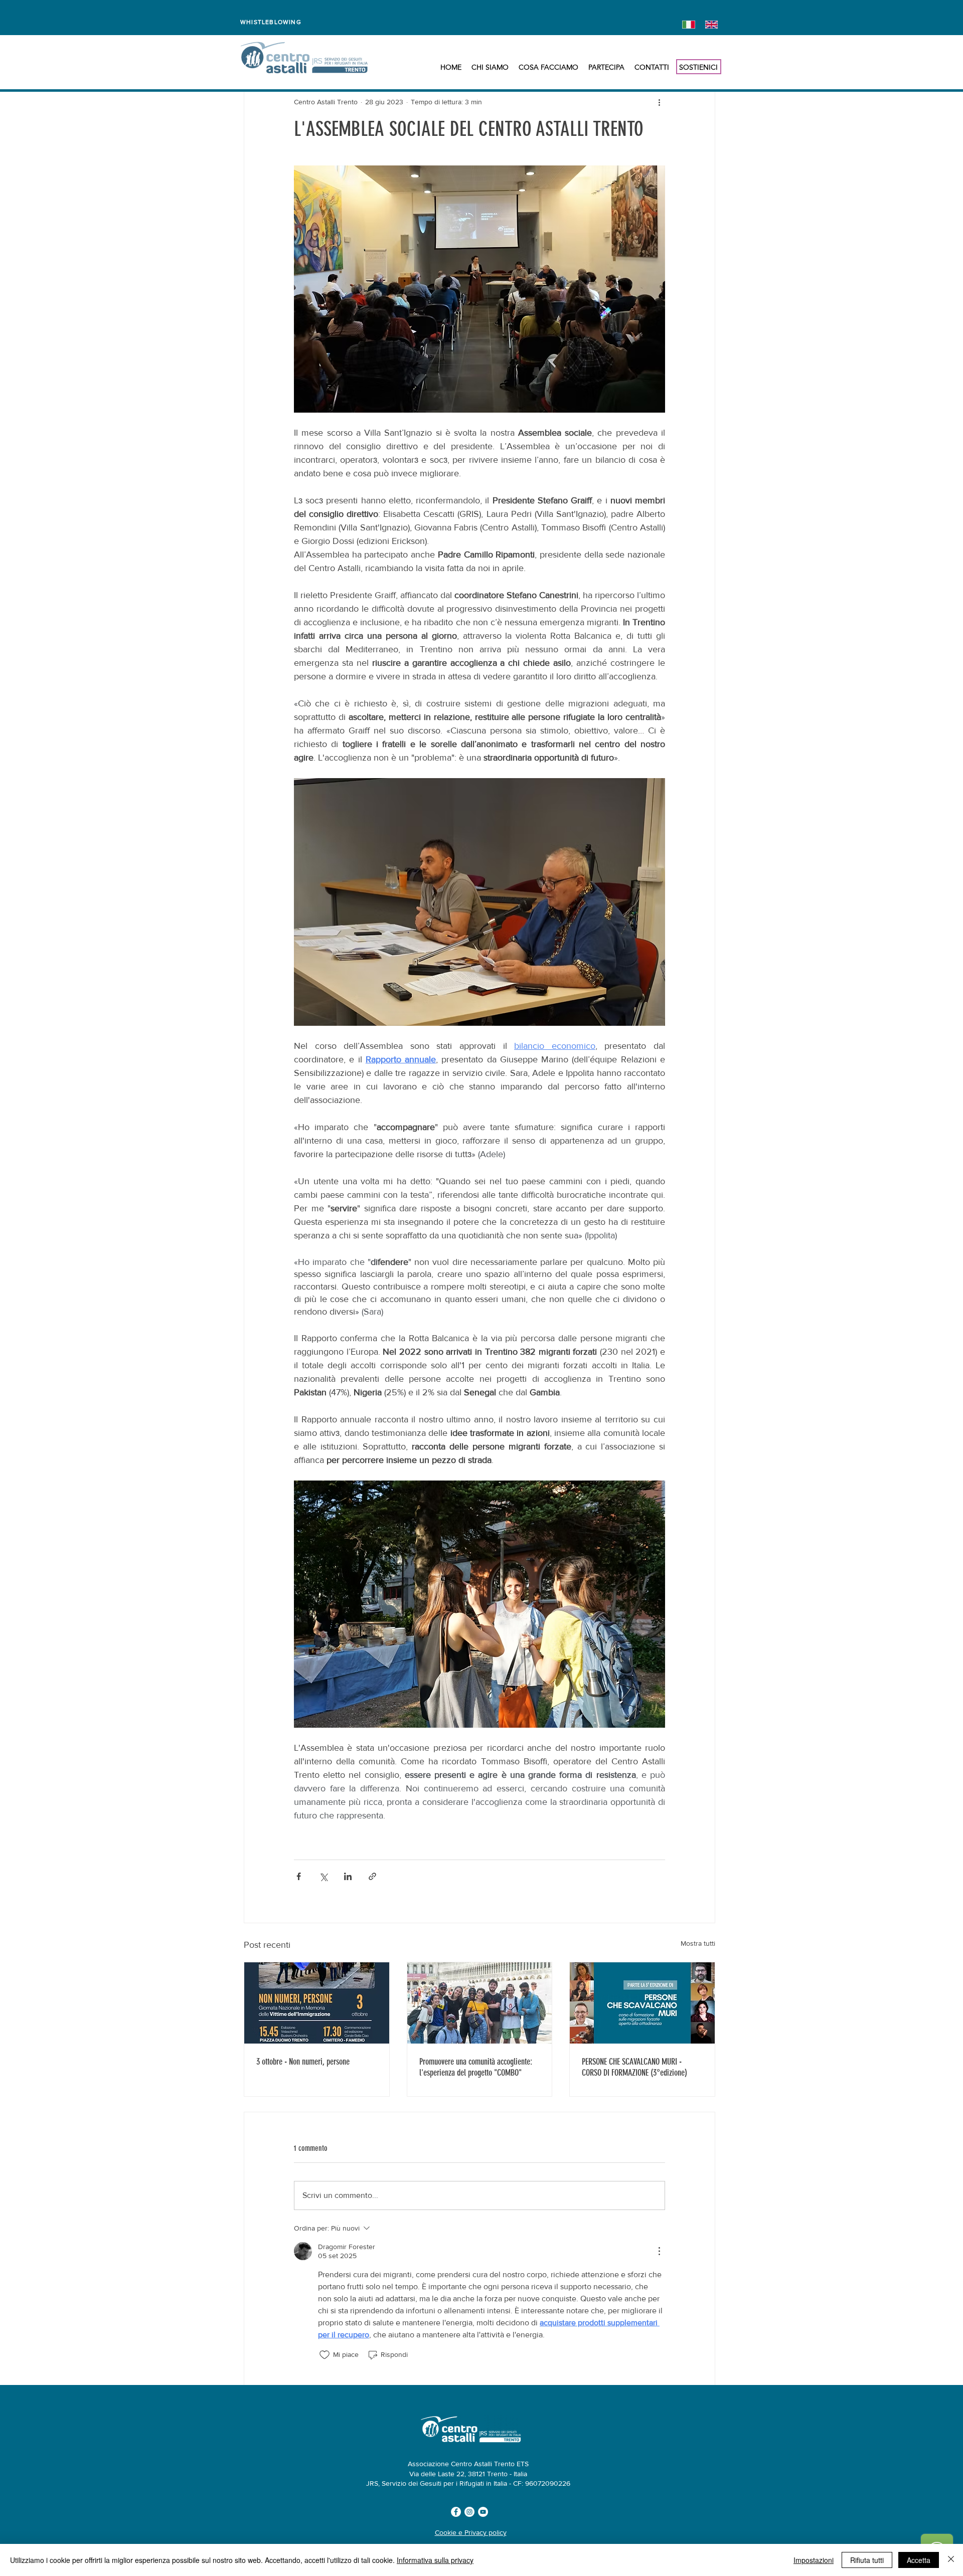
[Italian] (686, 24)
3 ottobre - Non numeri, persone (303, 2062)
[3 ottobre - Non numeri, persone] (317, 2003)
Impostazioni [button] (814, 2560)
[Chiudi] (951, 2560)
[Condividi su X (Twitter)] (323, 1876)
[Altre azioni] (659, 102)
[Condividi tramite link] (372, 1876)
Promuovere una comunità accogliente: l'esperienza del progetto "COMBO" (476, 2067)
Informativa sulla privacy (435, 2560)
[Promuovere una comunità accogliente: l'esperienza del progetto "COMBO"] (480, 2003)
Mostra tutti (698, 1943)
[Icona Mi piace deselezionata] (325, 2355)
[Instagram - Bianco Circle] (469, 2512)
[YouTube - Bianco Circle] (483, 2512)
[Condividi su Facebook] (299, 1876)
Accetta (919, 2560)
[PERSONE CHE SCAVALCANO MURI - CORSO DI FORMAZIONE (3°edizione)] (642, 2003)
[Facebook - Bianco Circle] (456, 2512)
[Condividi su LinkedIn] (348, 1876)
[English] (709, 24)
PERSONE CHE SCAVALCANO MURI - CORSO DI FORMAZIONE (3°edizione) (634, 2067)
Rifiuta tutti (867, 2560)
